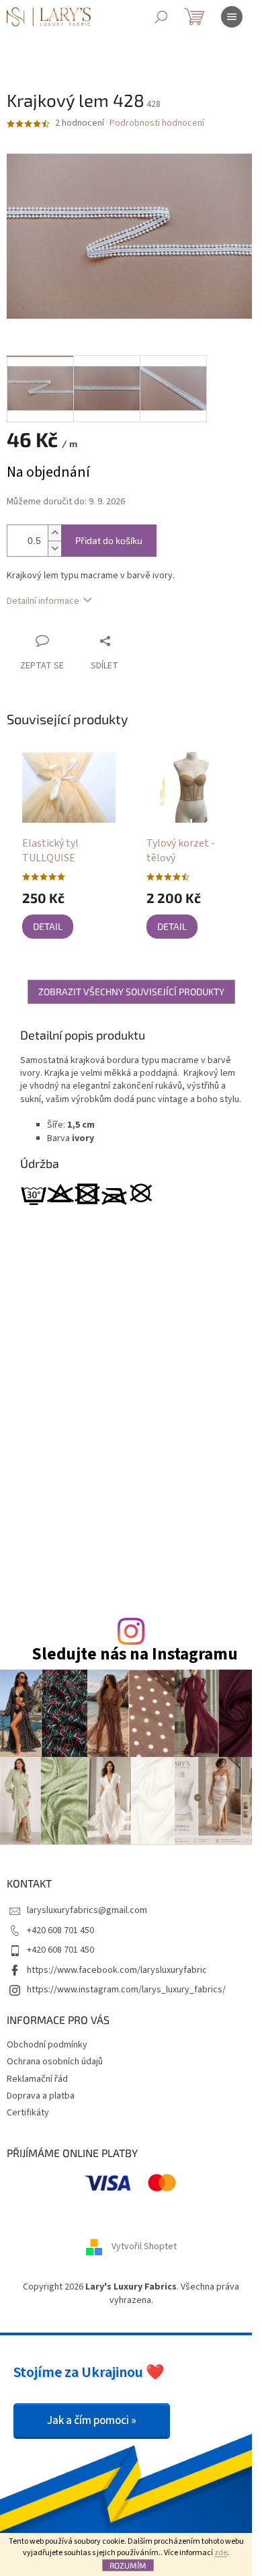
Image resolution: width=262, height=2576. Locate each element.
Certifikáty (28, 2113)
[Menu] (232, 17)
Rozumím (128, 2565)
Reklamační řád (37, 2079)
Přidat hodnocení (164, 1421)
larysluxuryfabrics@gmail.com (87, 1910)
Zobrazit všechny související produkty (131, 991)
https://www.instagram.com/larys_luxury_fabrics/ (126, 1990)
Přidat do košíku (109, 540)
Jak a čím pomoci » (92, 2421)
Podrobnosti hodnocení (157, 123)
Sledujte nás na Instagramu (135, 1654)
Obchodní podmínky (47, 2045)
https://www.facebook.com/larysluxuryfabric (117, 1970)
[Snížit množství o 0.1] (54, 548)
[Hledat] (161, 17)
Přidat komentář (78, 1567)
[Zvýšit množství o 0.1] (54, 533)
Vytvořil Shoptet (144, 2247)
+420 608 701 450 (60, 1930)
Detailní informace (43, 601)
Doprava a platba (41, 2096)
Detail (48, 926)
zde (221, 2553)
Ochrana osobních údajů (55, 2062)
